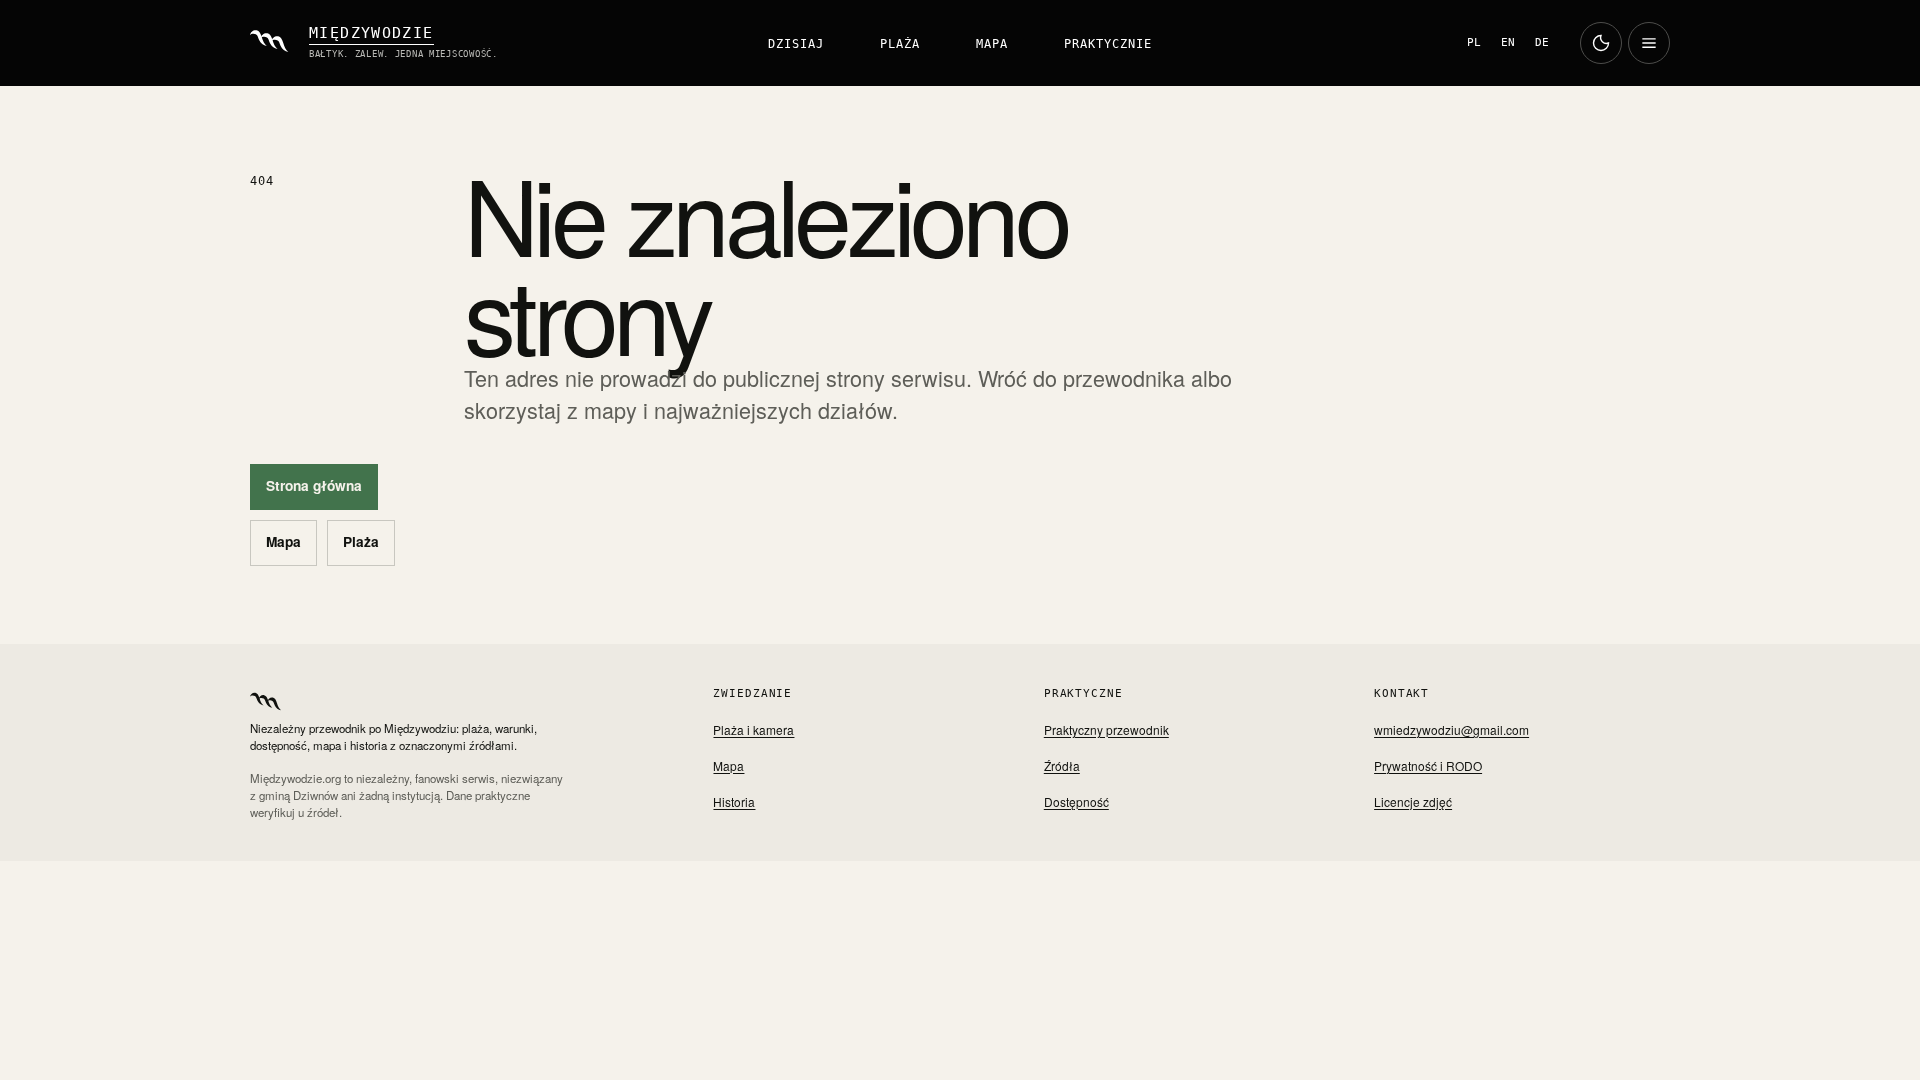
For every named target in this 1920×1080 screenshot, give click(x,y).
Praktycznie (1108, 44)
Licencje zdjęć (1413, 801)
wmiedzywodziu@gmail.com (1451, 729)
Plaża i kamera (753, 729)
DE (1542, 42)
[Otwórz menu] (1649, 43)
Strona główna (314, 485)
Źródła (1062, 765)
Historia (734, 801)
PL (1474, 42)
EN (1508, 42)
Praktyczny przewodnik (1106, 729)
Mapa (992, 44)
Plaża (900, 44)
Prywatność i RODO (1428, 765)
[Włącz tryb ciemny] (1601, 43)
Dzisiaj (796, 44)
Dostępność (1076, 801)
